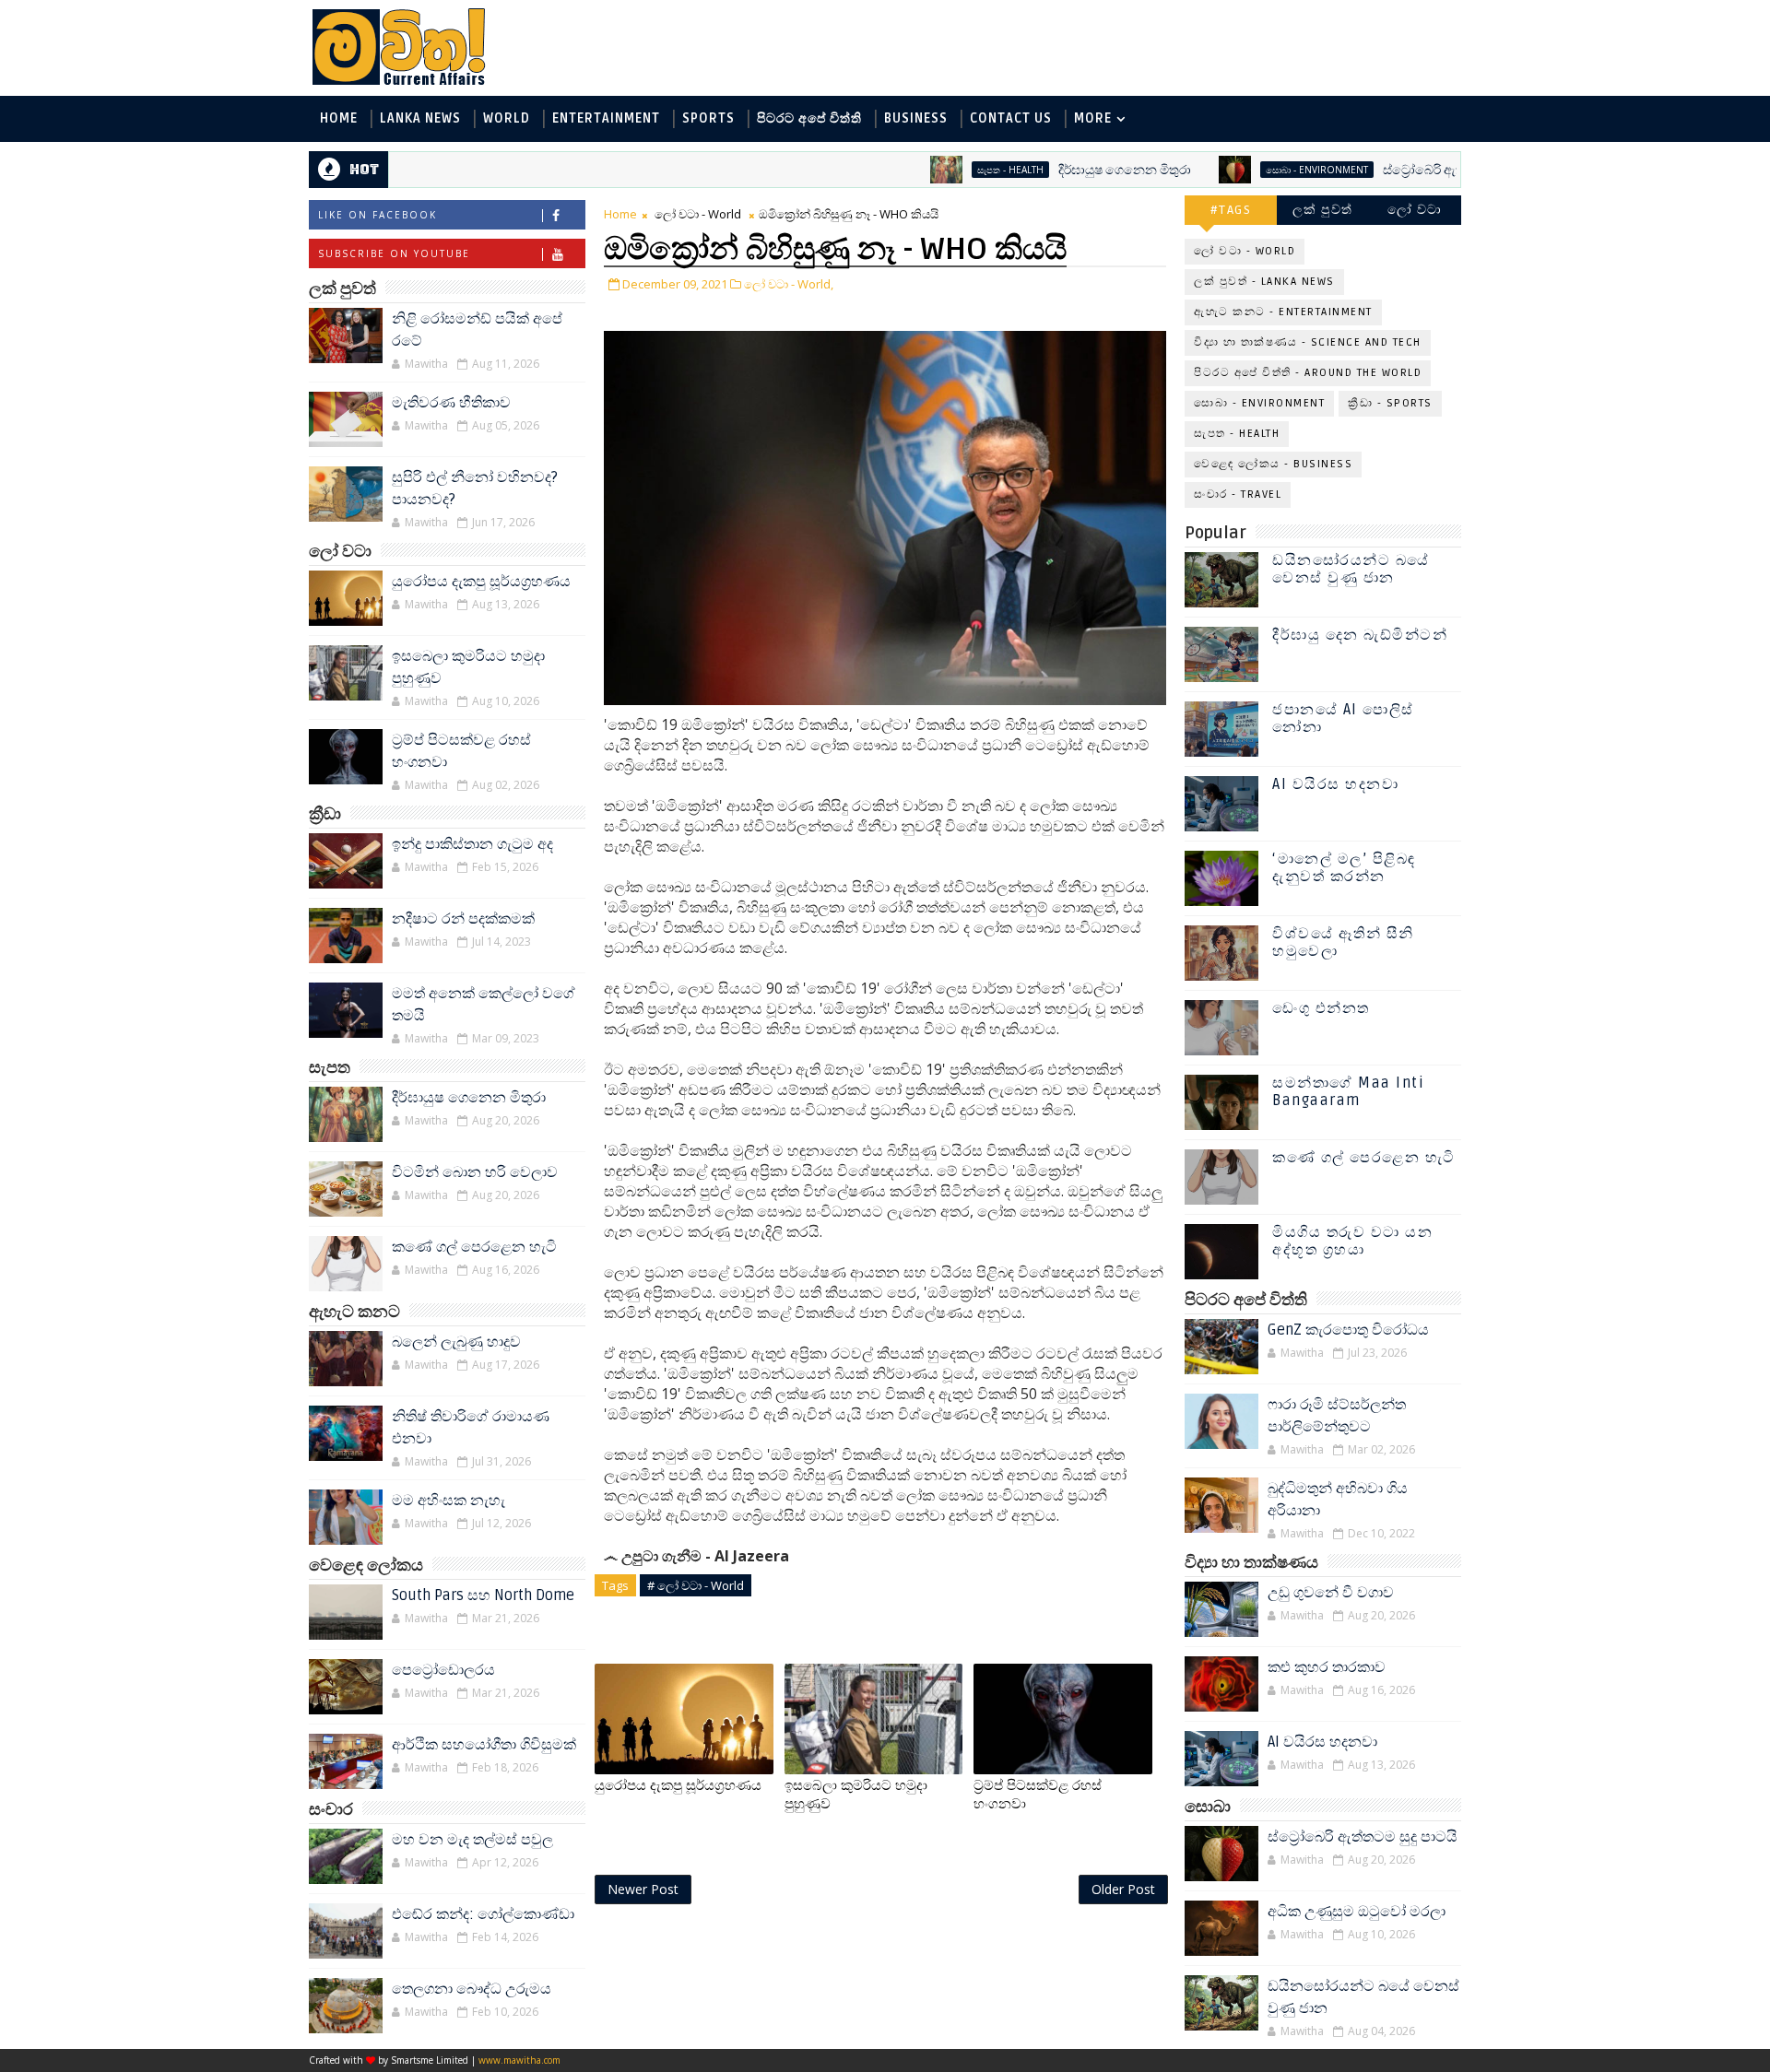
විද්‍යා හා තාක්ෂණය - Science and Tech (1308, 342)
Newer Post (643, 1889)
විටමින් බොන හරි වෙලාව (475, 1172)
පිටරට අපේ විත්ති (809, 118)
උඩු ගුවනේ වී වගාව (1331, 1593)
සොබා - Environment (1258, 170)
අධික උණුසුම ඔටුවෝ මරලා (1357, 1912)
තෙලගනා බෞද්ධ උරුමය (472, 1989)
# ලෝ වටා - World (696, 1585)
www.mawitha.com (519, 2060)
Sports (708, 118)
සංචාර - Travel (1238, 494)
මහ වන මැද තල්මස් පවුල (472, 1840)
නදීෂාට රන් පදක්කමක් (463, 919)
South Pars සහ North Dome (483, 1595)
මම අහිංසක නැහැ (448, 1501)
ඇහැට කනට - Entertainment (1283, 312)
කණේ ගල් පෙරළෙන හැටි (474, 1247)
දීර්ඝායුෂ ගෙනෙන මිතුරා (1066, 170)
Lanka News (420, 118)
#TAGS (1231, 210)
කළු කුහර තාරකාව (1327, 1667)
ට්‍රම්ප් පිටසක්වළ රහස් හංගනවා (1038, 1795)
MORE (1093, 118)
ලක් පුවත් (1323, 210)
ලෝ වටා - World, (789, 284)
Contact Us (1011, 118)
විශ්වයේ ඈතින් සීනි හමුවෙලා (1343, 942)
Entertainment (606, 118)
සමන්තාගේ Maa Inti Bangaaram (1348, 1092)
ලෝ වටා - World (698, 214)
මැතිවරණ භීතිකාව (451, 403)
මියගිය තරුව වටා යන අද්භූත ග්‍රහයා (1352, 1241)
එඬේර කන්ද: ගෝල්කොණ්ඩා (483, 1914)
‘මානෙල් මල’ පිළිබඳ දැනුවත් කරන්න (1344, 868)
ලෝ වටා (1415, 210)
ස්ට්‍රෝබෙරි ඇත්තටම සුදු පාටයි (1405, 170)
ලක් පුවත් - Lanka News (1264, 282)
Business (916, 118)
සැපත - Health (951, 170)
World (507, 118)
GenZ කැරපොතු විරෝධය (1348, 1330)
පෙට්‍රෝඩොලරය (443, 1670)
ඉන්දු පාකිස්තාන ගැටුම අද (472, 844)
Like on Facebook (378, 215)
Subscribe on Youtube (394, 253)
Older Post (1123, 1889)
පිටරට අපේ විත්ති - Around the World (1308, 373)
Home (339, 118)
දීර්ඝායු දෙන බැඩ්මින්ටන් (1360, 635)
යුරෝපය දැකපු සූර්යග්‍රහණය (481, 582)
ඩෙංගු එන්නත (1321, 1008)
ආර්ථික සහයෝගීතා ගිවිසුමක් (484, 1745)
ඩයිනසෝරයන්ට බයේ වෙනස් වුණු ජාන (1351, 569)
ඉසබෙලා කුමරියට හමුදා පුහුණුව (856, 1795)
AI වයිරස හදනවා (1335, 784)
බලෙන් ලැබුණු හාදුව (456, 1342)
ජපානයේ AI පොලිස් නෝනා (1343, 718)
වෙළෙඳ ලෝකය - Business (1273, 464)
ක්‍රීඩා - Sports (1390, 403)
